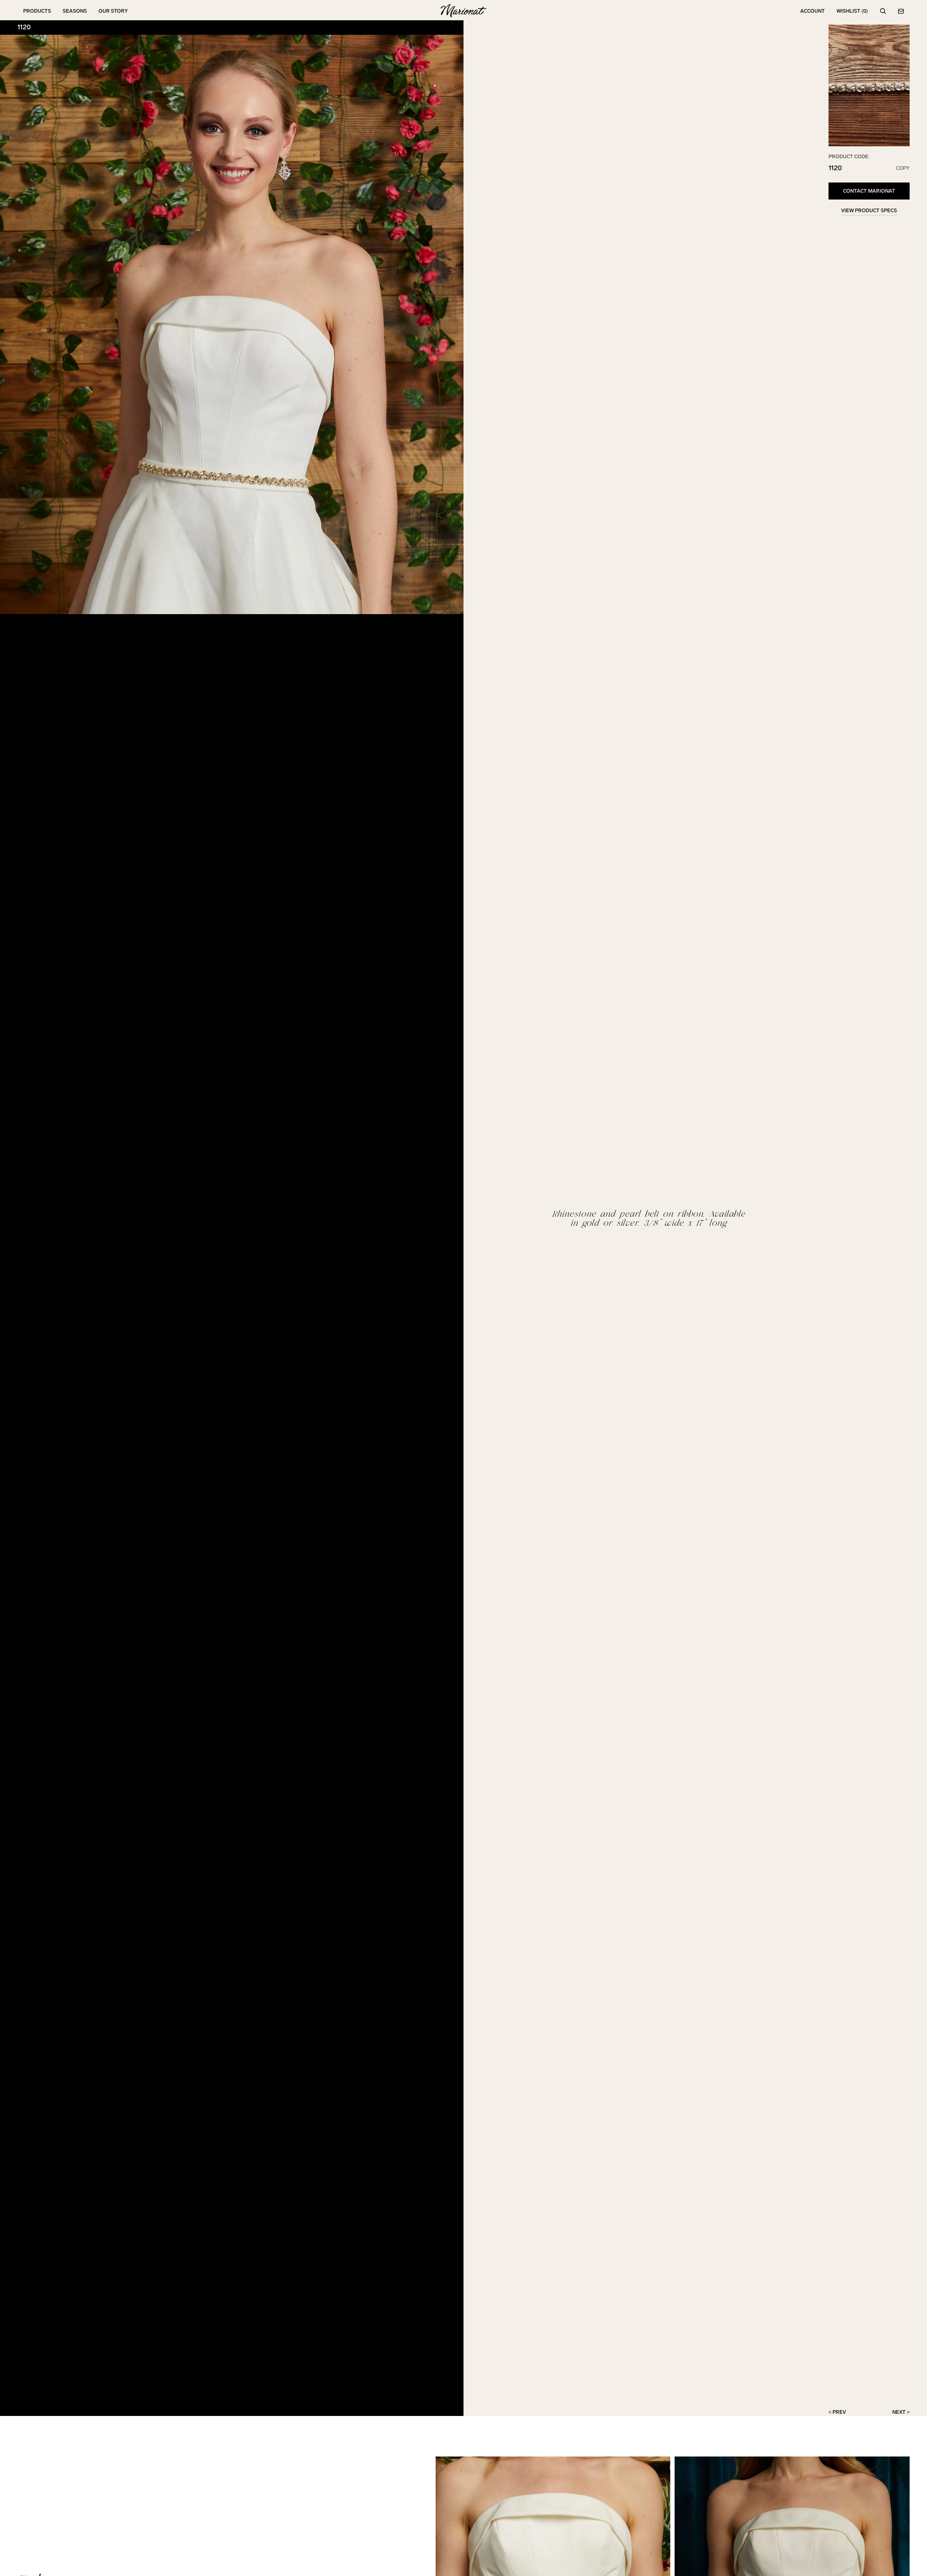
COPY (903, 168)
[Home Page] (463, 11)
